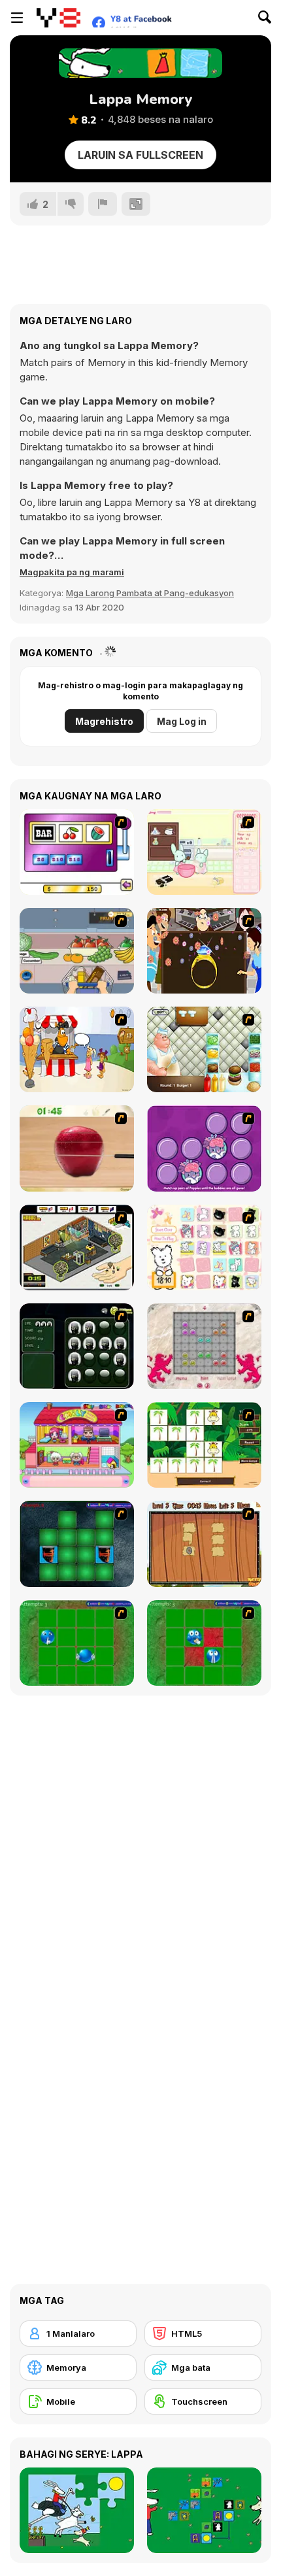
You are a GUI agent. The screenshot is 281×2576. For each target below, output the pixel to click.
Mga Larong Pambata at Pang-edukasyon (150, 593)
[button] (72, 572)
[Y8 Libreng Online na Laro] (58, 18)
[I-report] (103, 204)
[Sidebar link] (17, 18)
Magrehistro (104, 721)
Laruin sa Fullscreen (140, 155)
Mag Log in (182, 721)
